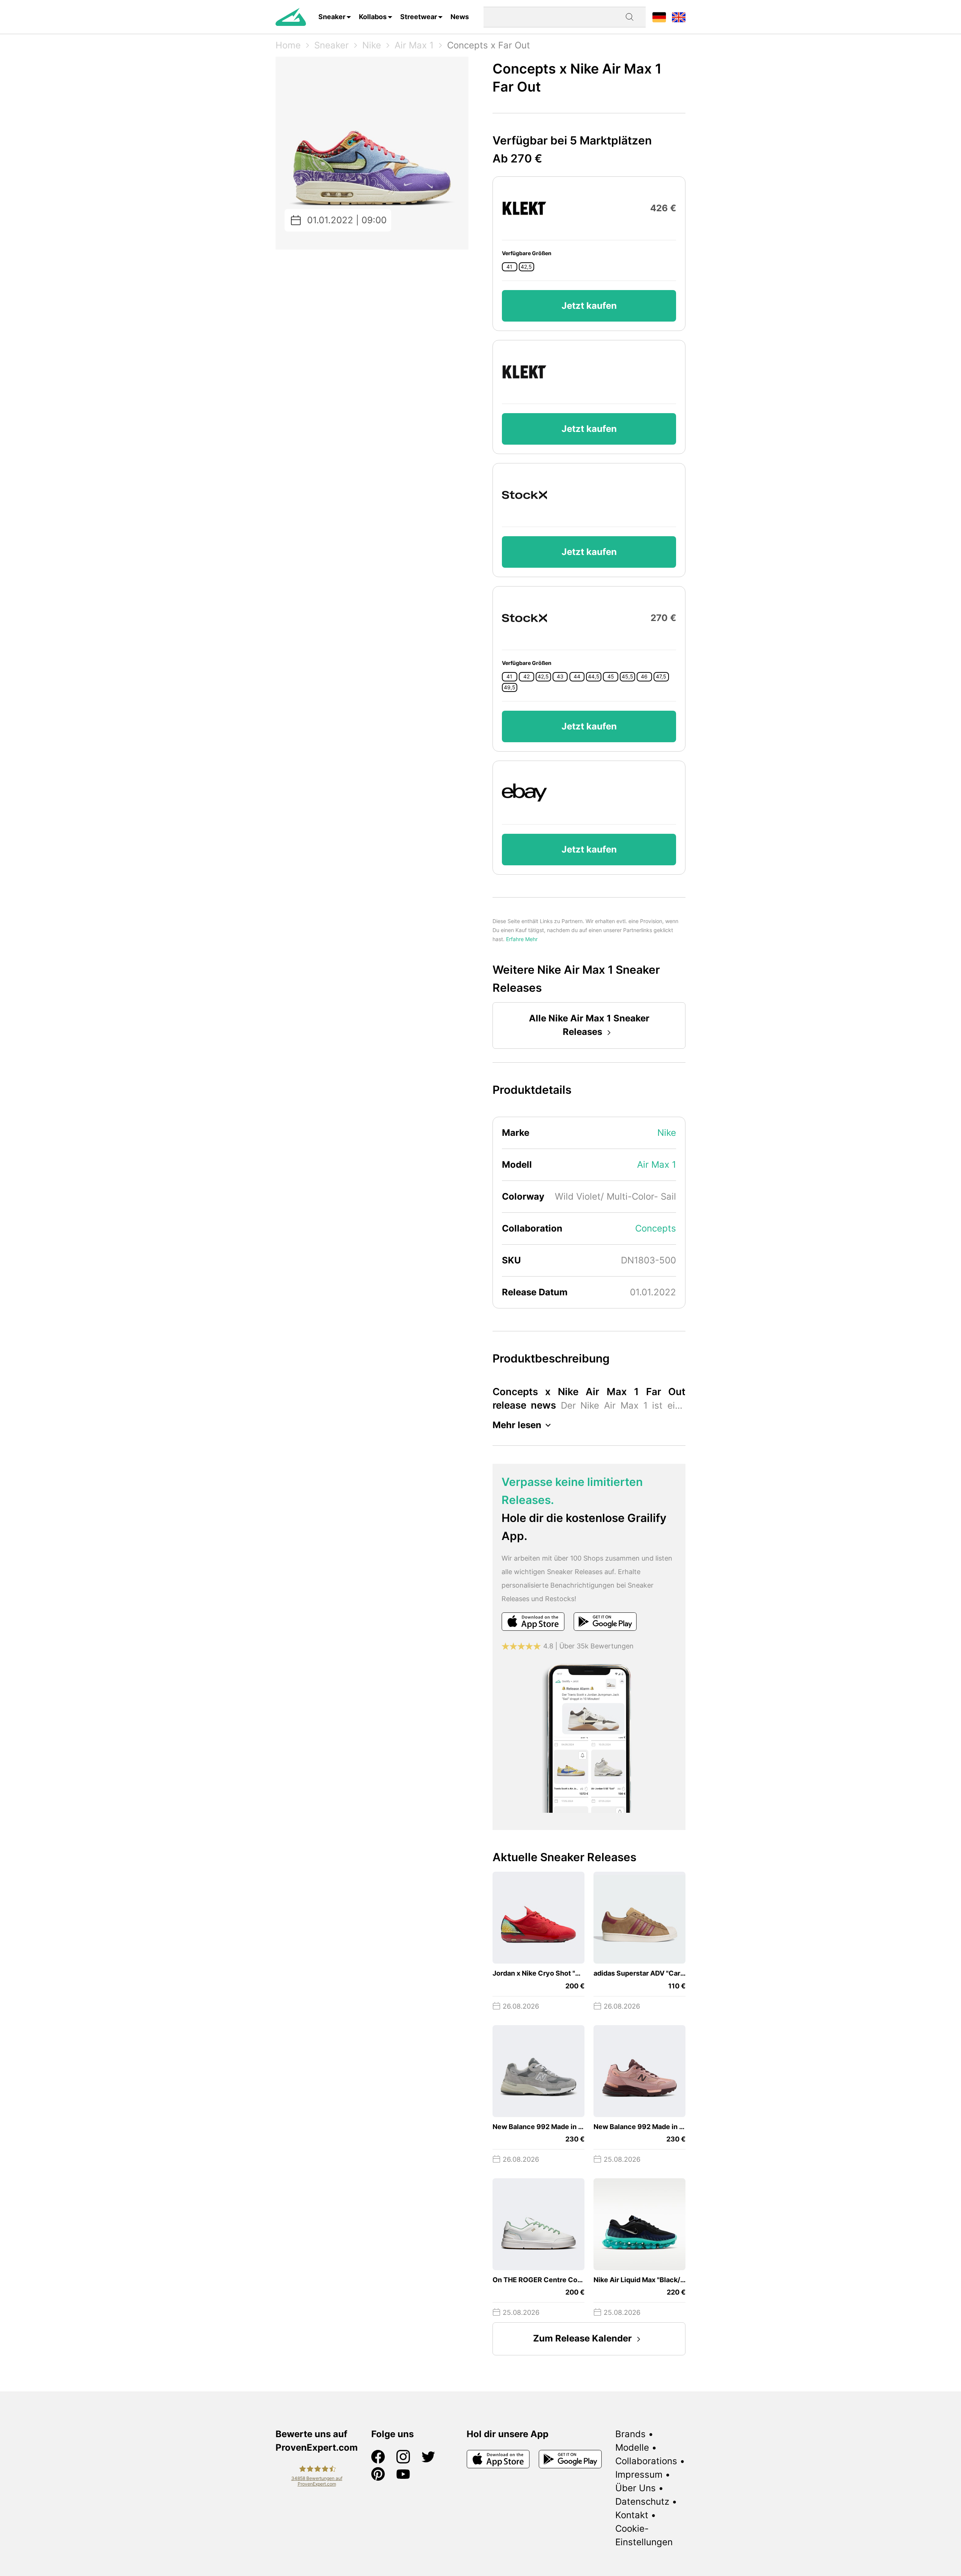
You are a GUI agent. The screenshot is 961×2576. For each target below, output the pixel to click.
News (460, 17)
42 (526, 677)
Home (288, 45)
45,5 (627, 677)
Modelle (632, 2447)
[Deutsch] (659, 17)
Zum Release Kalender (582, 2338)
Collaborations (646, 2461)
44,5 (594, 677)
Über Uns (636, 2488)
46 (644, 677)
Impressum (639, 2474)
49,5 (510, 687)
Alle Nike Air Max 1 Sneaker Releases (589, 1025)
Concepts (656, 1228)
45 (611, 677)
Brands (630, 2434)
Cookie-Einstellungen (644, 2535)
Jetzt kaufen (589, 306)
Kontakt (632, 2515)
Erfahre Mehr (522, 939)
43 (560, 677)
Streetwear (419, 17)
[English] (679, 17)
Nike (372, 45)
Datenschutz (642, 2502)
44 (577, 677)
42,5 (526, 267)
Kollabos (373, 17)
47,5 (661, 677)
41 (509, 267)
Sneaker (332, 17)
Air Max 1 (414, 45)
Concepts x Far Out (489, 45)
